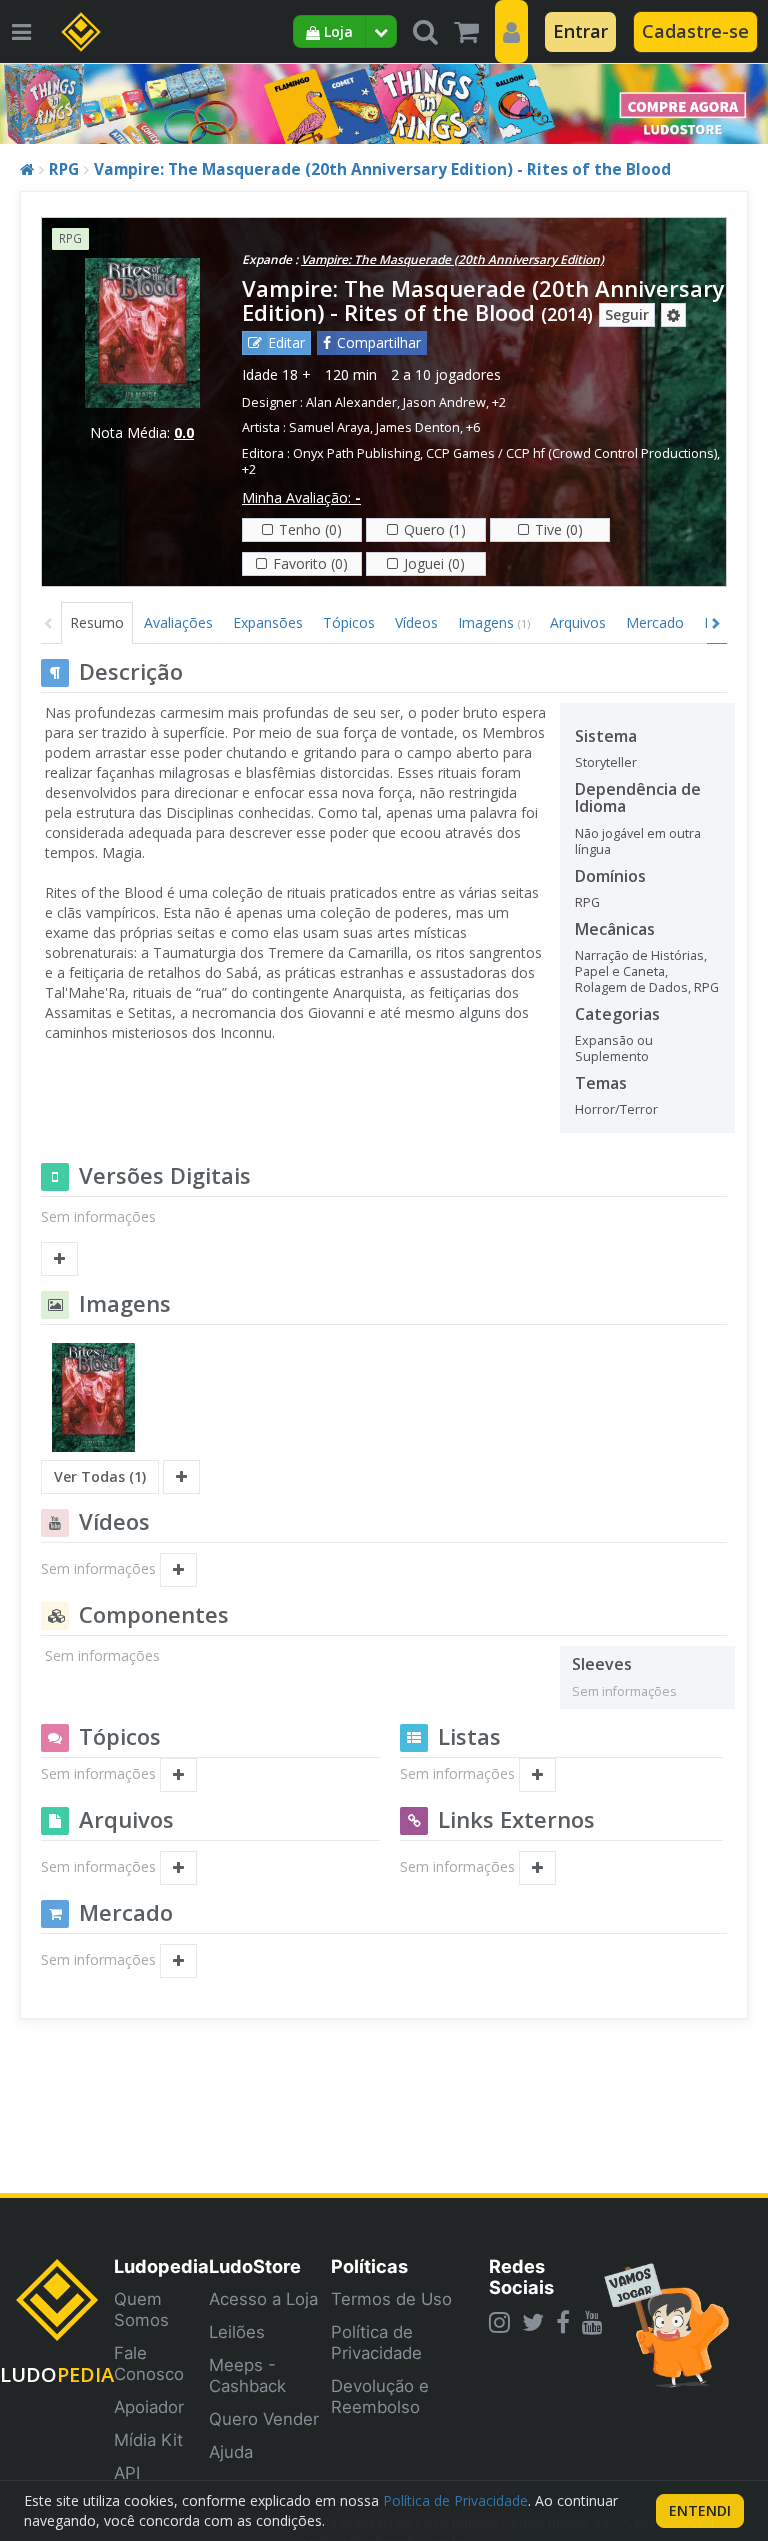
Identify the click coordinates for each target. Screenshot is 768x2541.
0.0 (184, 432)
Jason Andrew (444, 402)
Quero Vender (264, 2419)
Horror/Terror (616, 1109)
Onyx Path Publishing (356, 453)
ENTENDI (700, 2510)
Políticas (369, 2266)
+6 (473, 427)
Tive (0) (559, 529)
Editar (286, 342)
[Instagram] (499, 2322)
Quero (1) (435, 529)
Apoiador (149, 2407)
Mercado (655, 622)
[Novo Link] (537, 1868)
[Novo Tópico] (178, 1775)
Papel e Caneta (620, 971)
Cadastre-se (695, 31)
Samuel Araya (329, 427)
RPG (64, 169)
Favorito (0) (310, 563)
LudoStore (255, 2266)
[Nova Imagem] (181, 1477)
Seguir (627, 314)
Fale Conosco (149, 2363)
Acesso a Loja (263, 2299)
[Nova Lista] (537, 1775)
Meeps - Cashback (247, 2375)
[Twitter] (533, 2322)
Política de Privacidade (376, 2342)
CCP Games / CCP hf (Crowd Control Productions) (571, 453)
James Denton (418, 427)
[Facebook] (563, 2322)
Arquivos (578, 622)
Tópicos (349, 622)
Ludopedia (161, 2266)
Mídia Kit (148, 2440)
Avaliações (178, 622)
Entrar (580, 31)
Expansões (268, 622)
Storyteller (606, 762)
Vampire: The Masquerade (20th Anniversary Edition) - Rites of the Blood (382, 169)
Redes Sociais (521, 2276)
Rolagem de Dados (631, 987)
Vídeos (416, 622)
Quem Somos (141, 2309)
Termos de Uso (391, 2299)
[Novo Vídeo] (178, 1570)
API (127, 2473)
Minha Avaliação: (301, 497)
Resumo (97, 622)
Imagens (494, 622)
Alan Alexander (351, 402)
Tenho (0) (310, 529)
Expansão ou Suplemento (614, 1048)
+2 (499, 402)
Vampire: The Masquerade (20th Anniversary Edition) (452, 259)
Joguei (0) (434, 563)
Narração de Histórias (639, 955)
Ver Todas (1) (100, 1476)
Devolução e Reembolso (380, 2396)
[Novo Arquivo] (178, 1868)
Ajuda (231, 2452)
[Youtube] (592, 2322)
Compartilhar (379, 342)
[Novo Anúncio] (178, 1961)
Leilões (237, 2332)
